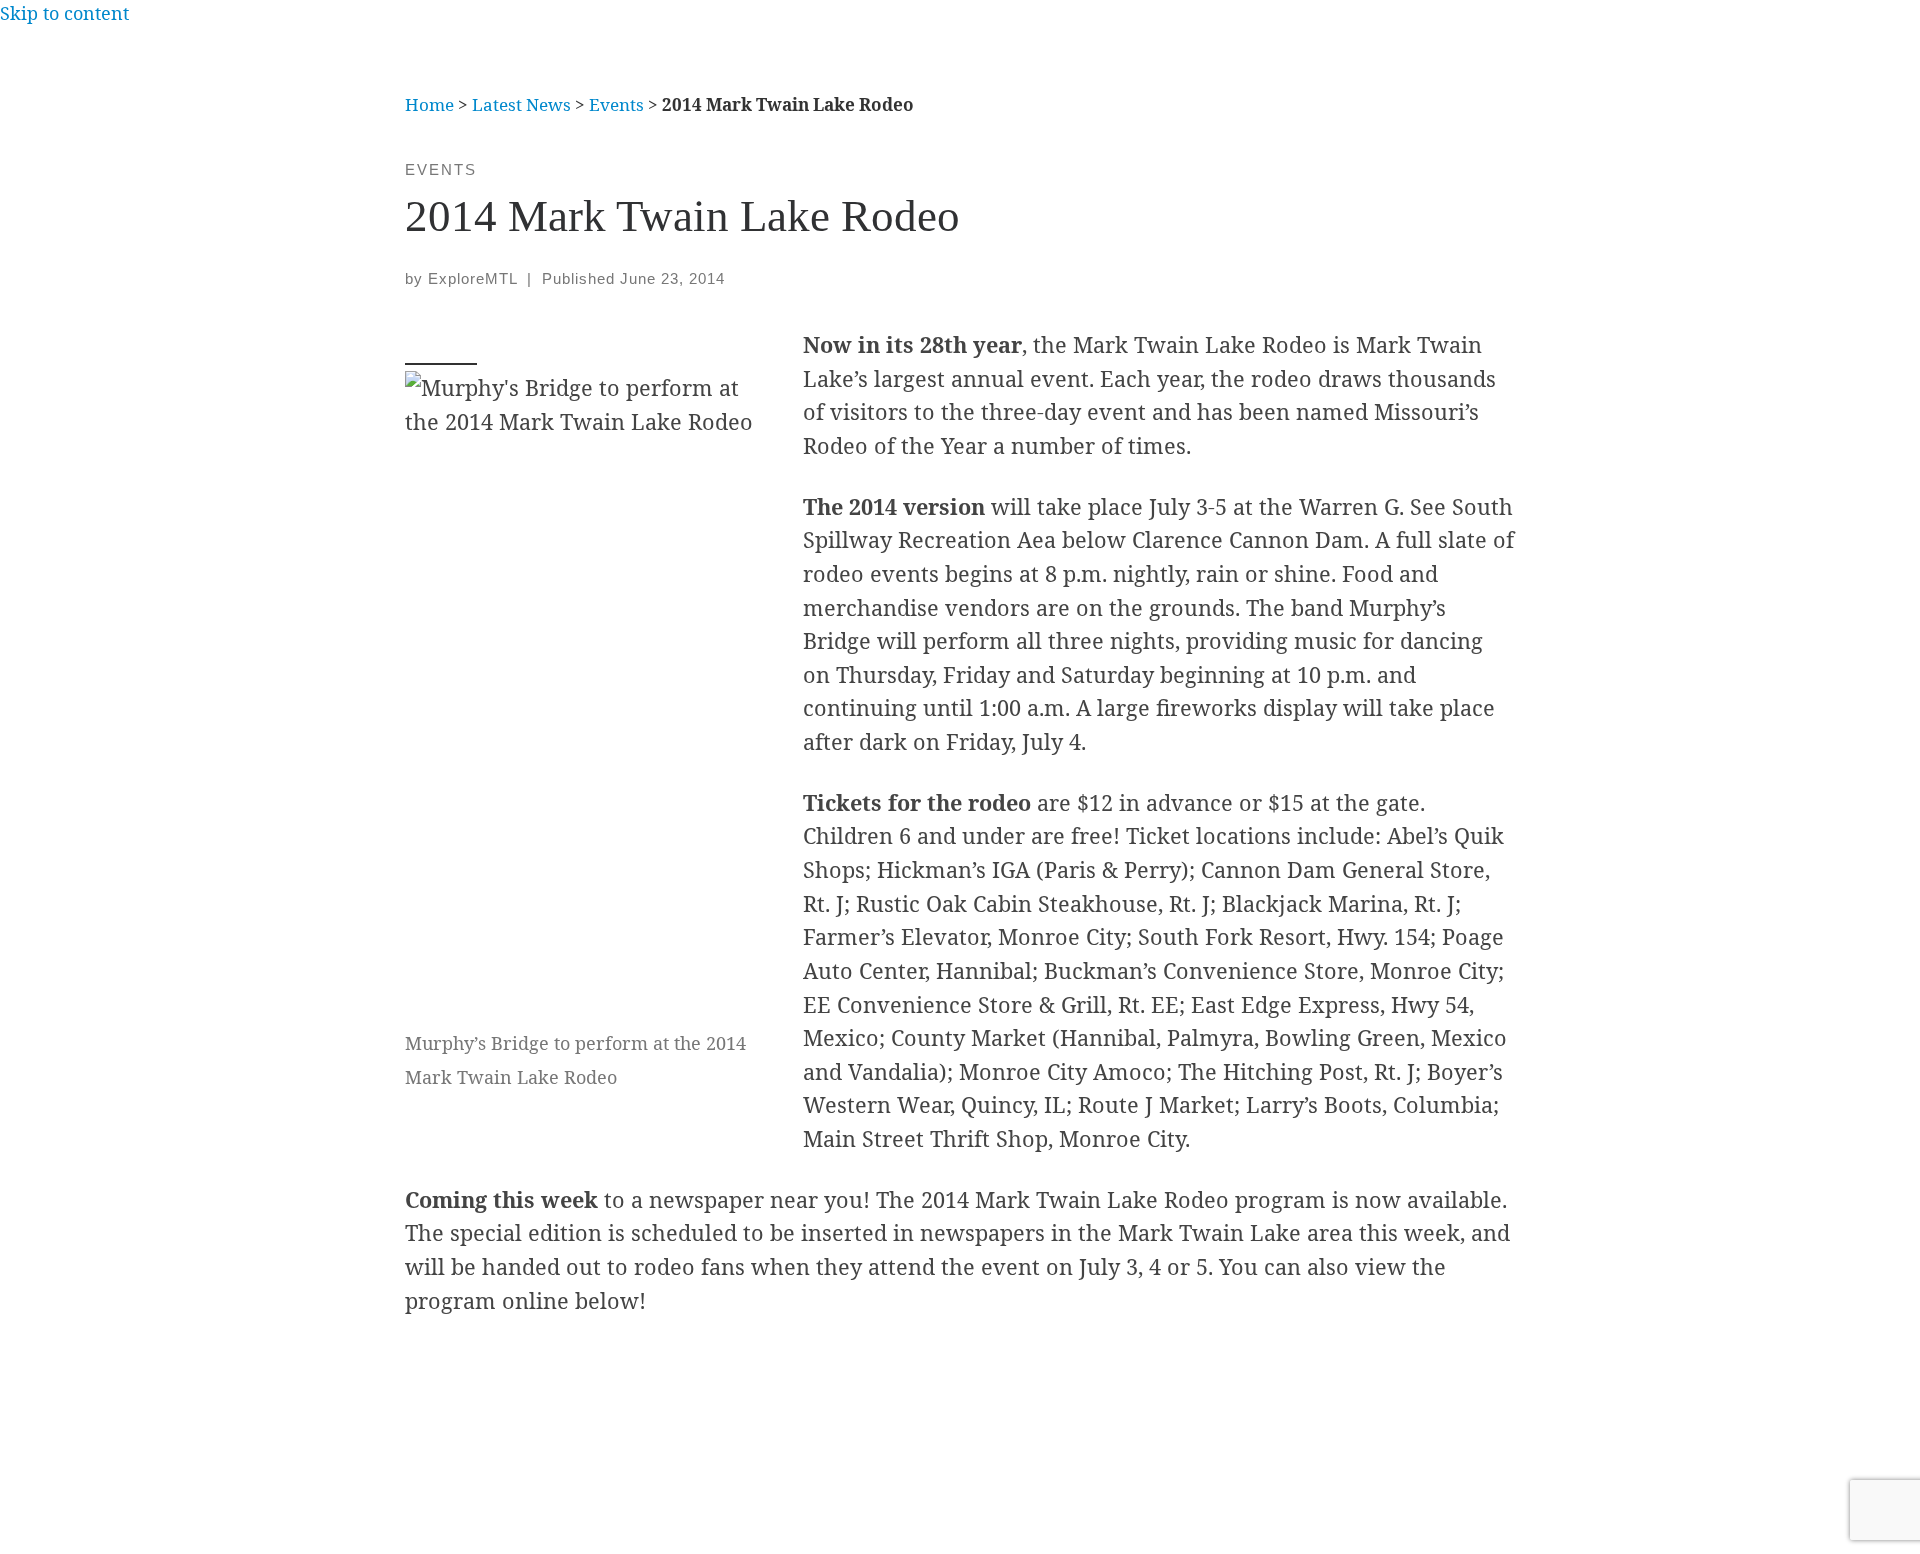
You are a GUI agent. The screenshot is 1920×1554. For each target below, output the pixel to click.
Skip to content (64, 13)
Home (429, 104)
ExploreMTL (473, 278)
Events (616, 104)
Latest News (521, 104)
